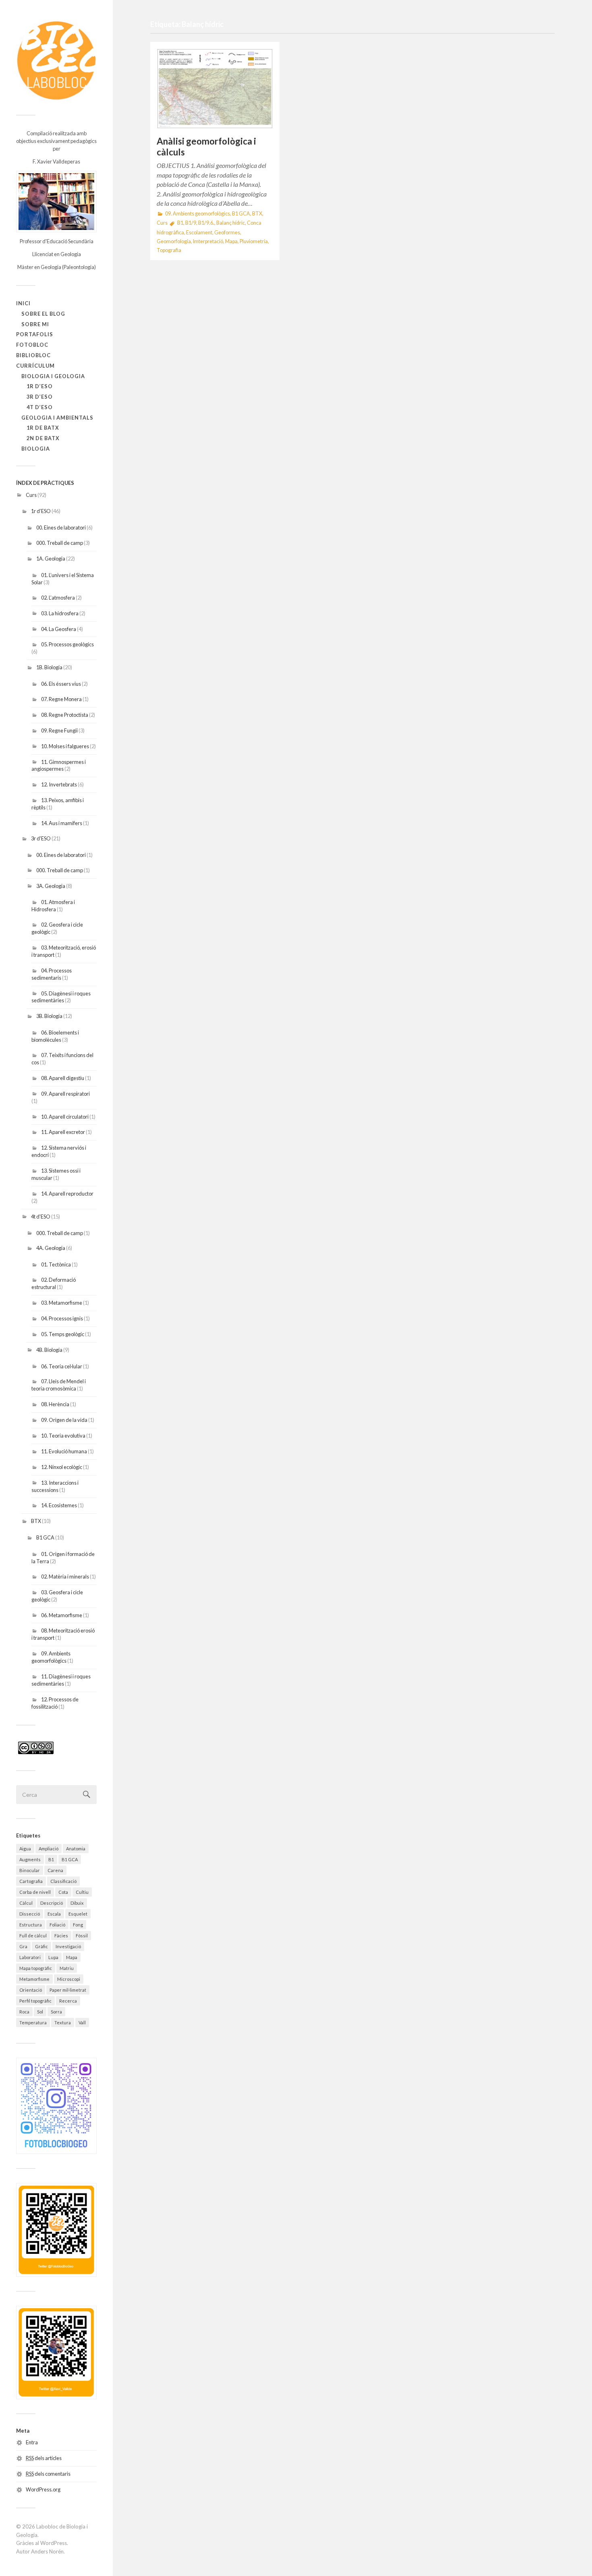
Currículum (35, 366)
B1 (51, 1859)
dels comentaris (48, 2474)
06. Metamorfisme (62, 1615)
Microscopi (69, 1979)
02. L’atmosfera (58, 598)
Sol (40, 2012)
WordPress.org (43, 2489)
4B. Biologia (49, 1350)
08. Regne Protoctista (65, 715)
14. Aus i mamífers (62, 823)
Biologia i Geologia (53, 376)
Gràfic (41, 1946)
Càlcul (26, 1903)
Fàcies (61, 1936)
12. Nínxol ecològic (62, 1467)
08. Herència (55, 1404)
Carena (55, 1870)
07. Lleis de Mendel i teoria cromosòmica (59, 1385)
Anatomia (76, 1849)
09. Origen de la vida (64, 1420)
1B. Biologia (49, 667)
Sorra (56, 2012)
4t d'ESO (41, 1217)
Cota (63, 1892)
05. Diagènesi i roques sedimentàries (61, 997)
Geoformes (227, 233)
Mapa (72, 1957)
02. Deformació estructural (54, 1283)
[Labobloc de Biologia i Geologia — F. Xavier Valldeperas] (56, 60)
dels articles (44, 2458)
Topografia (169, 250)
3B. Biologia (49, 1016)
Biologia (36, 449)
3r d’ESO (40, 397)
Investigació (68, 1946)
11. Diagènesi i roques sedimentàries (61, 1680)
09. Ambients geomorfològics (51, 1657)
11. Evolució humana (64, 1451)
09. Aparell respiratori (65, 1094)
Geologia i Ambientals (57, 418)
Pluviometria (254, 241)
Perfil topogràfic (35, 2001)
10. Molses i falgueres (65, 746)
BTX (36, 1521)
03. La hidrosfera (60, 613)
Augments (30, 1859)
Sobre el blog (43, 314)
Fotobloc (32, 345)
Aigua (25, 1849)
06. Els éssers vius (61, 684)
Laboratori (30, 1957)
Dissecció (30, 1914)
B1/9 (191, 223)
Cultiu (82, 1892)
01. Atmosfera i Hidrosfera (53, 906)
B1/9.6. (206, 223)
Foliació (57, 1925)
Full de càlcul (33, 1936)
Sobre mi (35, 324)
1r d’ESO (40, 386)
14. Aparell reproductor (67, 1194)
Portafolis (35, 334)
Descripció (52, 1903)
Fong (78, 1925)
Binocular (30, 1870)
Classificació (63, 1881)
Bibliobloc (33, 355)
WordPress (54, 2543)
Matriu (67, 1968)
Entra (32, 2442)
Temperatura (33, 2023)
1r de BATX (43, 428)
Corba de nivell (35, 1892)
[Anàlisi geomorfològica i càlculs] (215, 89)
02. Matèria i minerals (65, 1577)
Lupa (53, 1957)
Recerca (68, 2001)
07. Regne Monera (61, 699)
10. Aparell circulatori (65, 1117)
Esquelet (78, 1914)
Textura (63, 2023)
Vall (82, 2023)
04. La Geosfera (59, 629)
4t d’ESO (40, 407)
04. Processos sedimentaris (52, 974)
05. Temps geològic (63, 1334)
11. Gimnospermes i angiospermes (59, 766)
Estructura (31, 1925)
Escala (54, 1914)
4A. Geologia (51, 1248)
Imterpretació (208, 241)
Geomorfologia (174, 241)
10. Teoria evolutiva (63, 1436)
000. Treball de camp (60, 543)
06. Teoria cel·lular (62, 1366)
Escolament (199, 233)
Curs (31, 495)
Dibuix (77, 1903)
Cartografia (31, 1881)
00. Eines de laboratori (61, 528)
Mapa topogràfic (36, 1968)
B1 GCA (45, 1537)
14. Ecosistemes (59, 1505)
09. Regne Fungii (59, 730)
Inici (23, 303)
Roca (24, 2012)
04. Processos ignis (62, 1318)
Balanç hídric (231, 223)
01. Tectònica (56, 1264)
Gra (23, 1946)
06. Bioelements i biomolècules (55, 1036)
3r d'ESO (41, 838)
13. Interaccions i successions (55, 1486)
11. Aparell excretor (63, 1132)
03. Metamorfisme (62, 1303)
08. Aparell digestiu (63, 1078)
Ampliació (49, 1849)
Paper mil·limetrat (68, 1990)
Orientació (31, 1990)
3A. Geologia (51, 886)
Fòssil (82, 1936)
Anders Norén (47, 2551)
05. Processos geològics (67, 644)
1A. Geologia (51, 559)
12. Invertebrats (59, 784)
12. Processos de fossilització (55, 1703)
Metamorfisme (34, 1979)
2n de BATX (43, 438)
